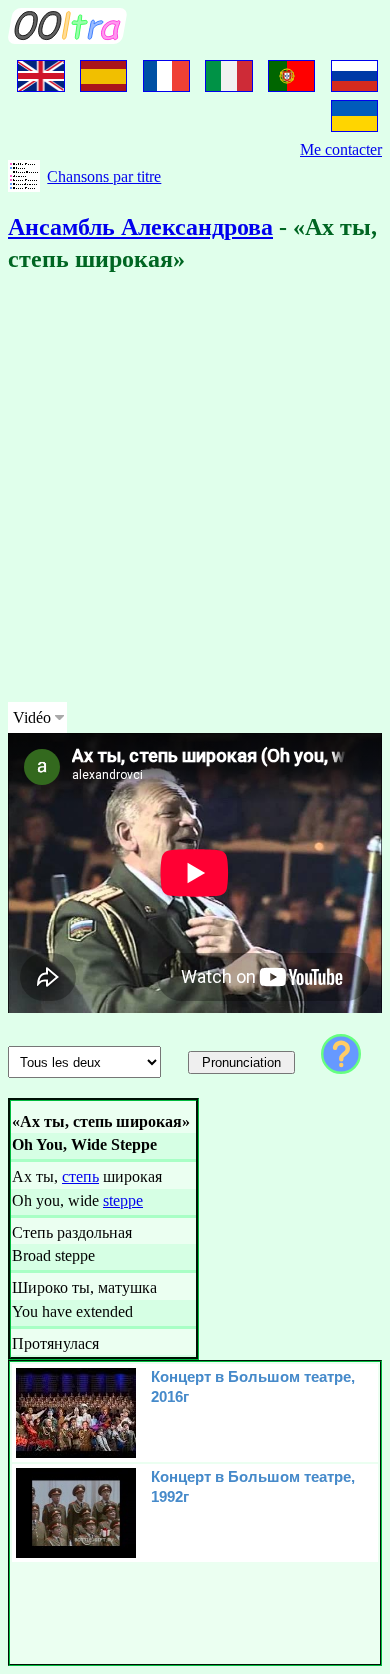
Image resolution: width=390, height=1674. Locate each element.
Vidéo (32, 717)
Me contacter (341, 149)
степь (80, 1176)
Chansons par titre (104, 176)
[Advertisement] (195, 491)
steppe (123, 1200)
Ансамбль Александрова (140, 227)
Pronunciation (241, 1062)
